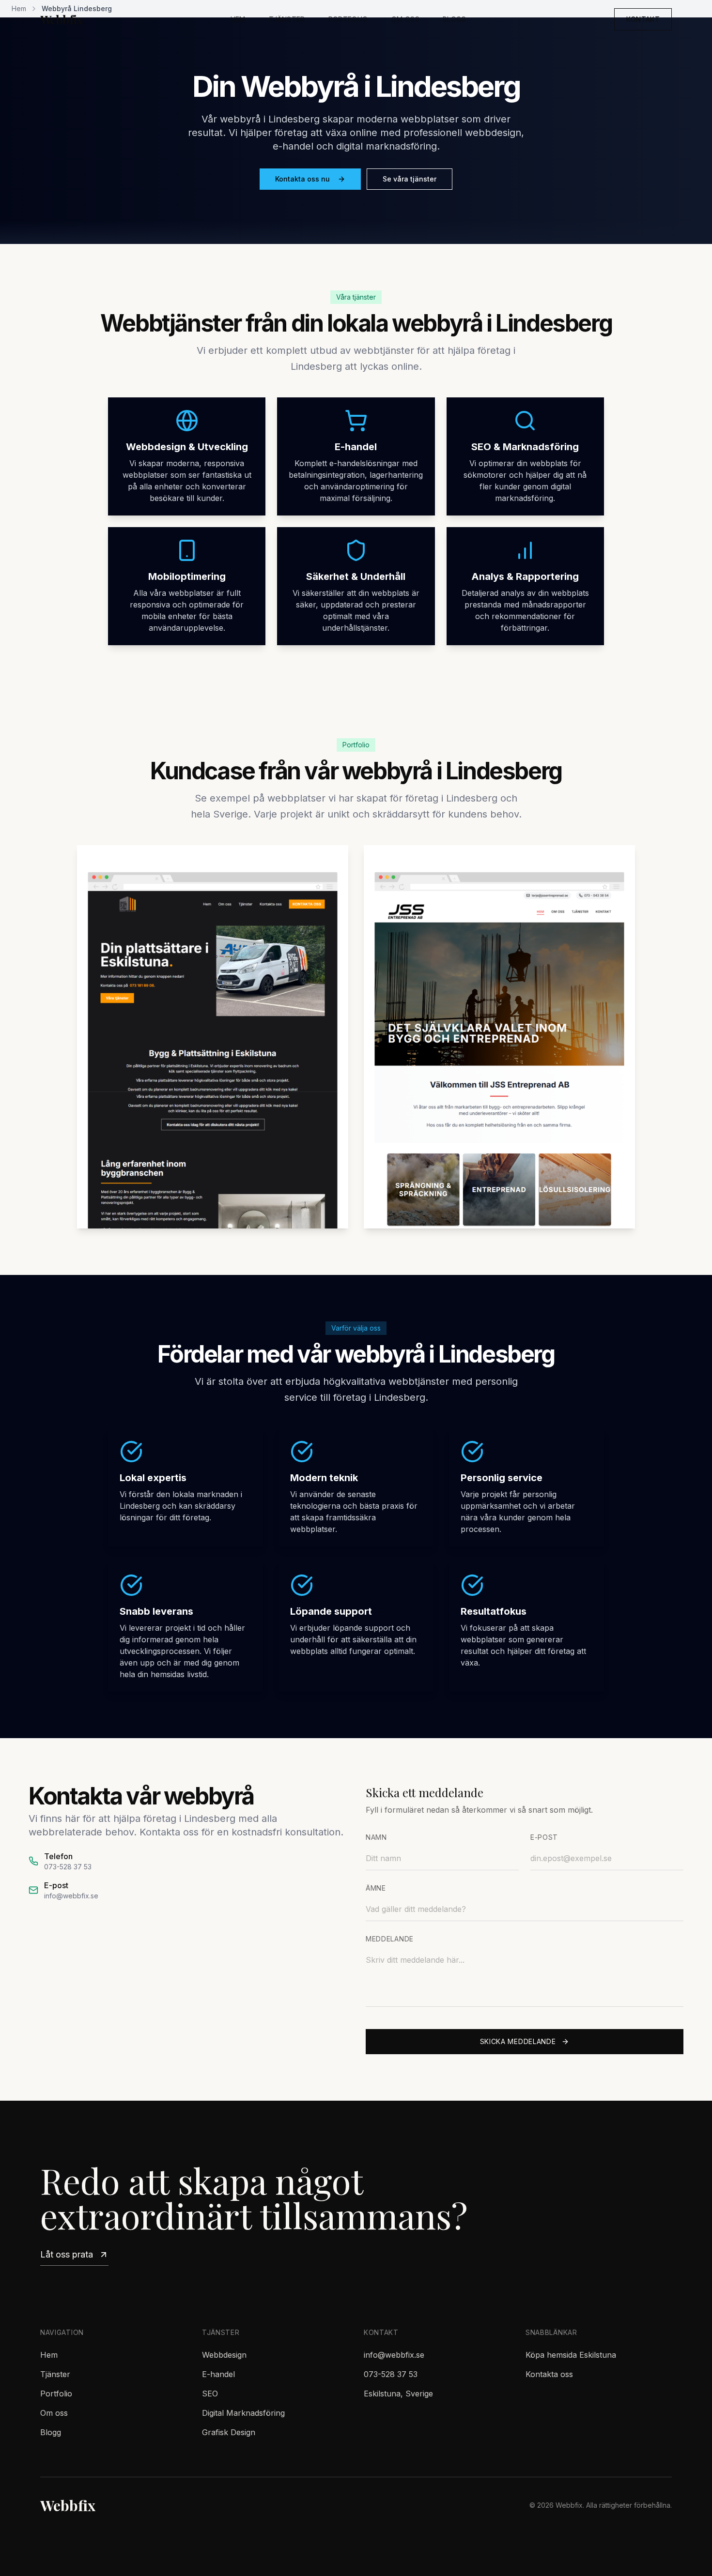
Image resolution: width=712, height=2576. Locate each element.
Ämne (376, 1888)
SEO (210, 2394)
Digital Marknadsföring (243, 2413)
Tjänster (287, 19)
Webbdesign (224, 2355)
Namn (376, 1837)
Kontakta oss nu (302, 179)
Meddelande (390, 1939)
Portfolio (348, 19)
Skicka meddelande (518, 2041)
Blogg (455, 19)
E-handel (218, 2374)
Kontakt (643, 19)
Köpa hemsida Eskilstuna (571, 2355)
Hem (238, 19)
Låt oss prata (67, 2254)
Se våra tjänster (410, 179)
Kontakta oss (549, 2374)
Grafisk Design (229, 2432)
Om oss (405, 19)
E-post (544, 1837)
